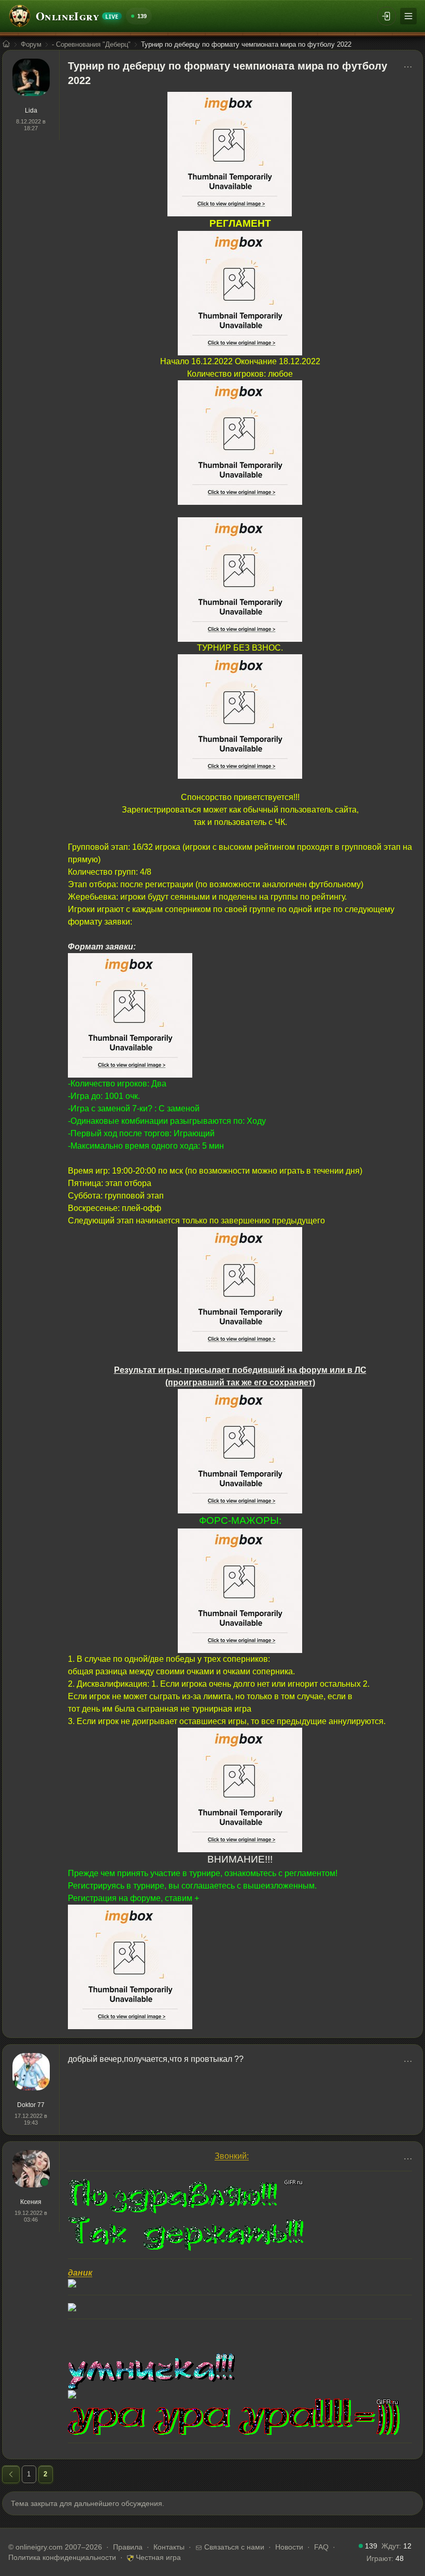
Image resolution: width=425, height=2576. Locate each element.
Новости (289, 2547)
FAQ (321, 2547)
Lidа (31, 111)
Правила (128, 2547)
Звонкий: (232, 2156)
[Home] (6, 45)
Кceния (31, 2202)
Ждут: (396, 2546)
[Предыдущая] (11, 2474)
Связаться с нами (233, 2547)
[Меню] (408, 16)
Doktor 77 (31, 2105)
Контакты (169, 2547)
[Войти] (387, 16)
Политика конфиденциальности (62, 2557)
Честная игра (157, 2557)
